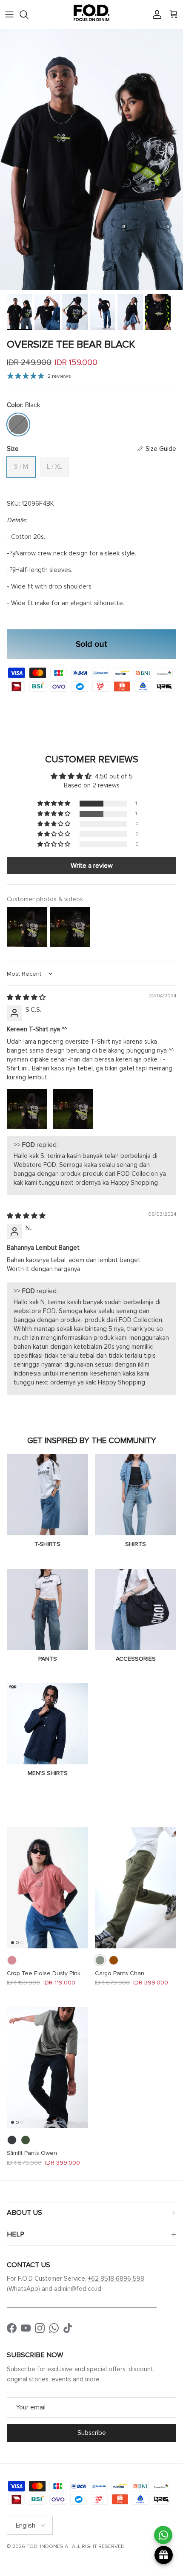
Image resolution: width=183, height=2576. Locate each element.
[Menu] (9, 14)
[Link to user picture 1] (27, 1109)
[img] (26, 997)
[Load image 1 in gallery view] (91, 159)
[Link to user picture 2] (73, 1109)
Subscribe (92, 2433)
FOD (32, 2546)
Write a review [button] (92, 866)
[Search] (28, 14)
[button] (54, 804)
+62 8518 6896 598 (116, 2279)
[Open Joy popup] (164, 2555)
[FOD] (91, 14)
